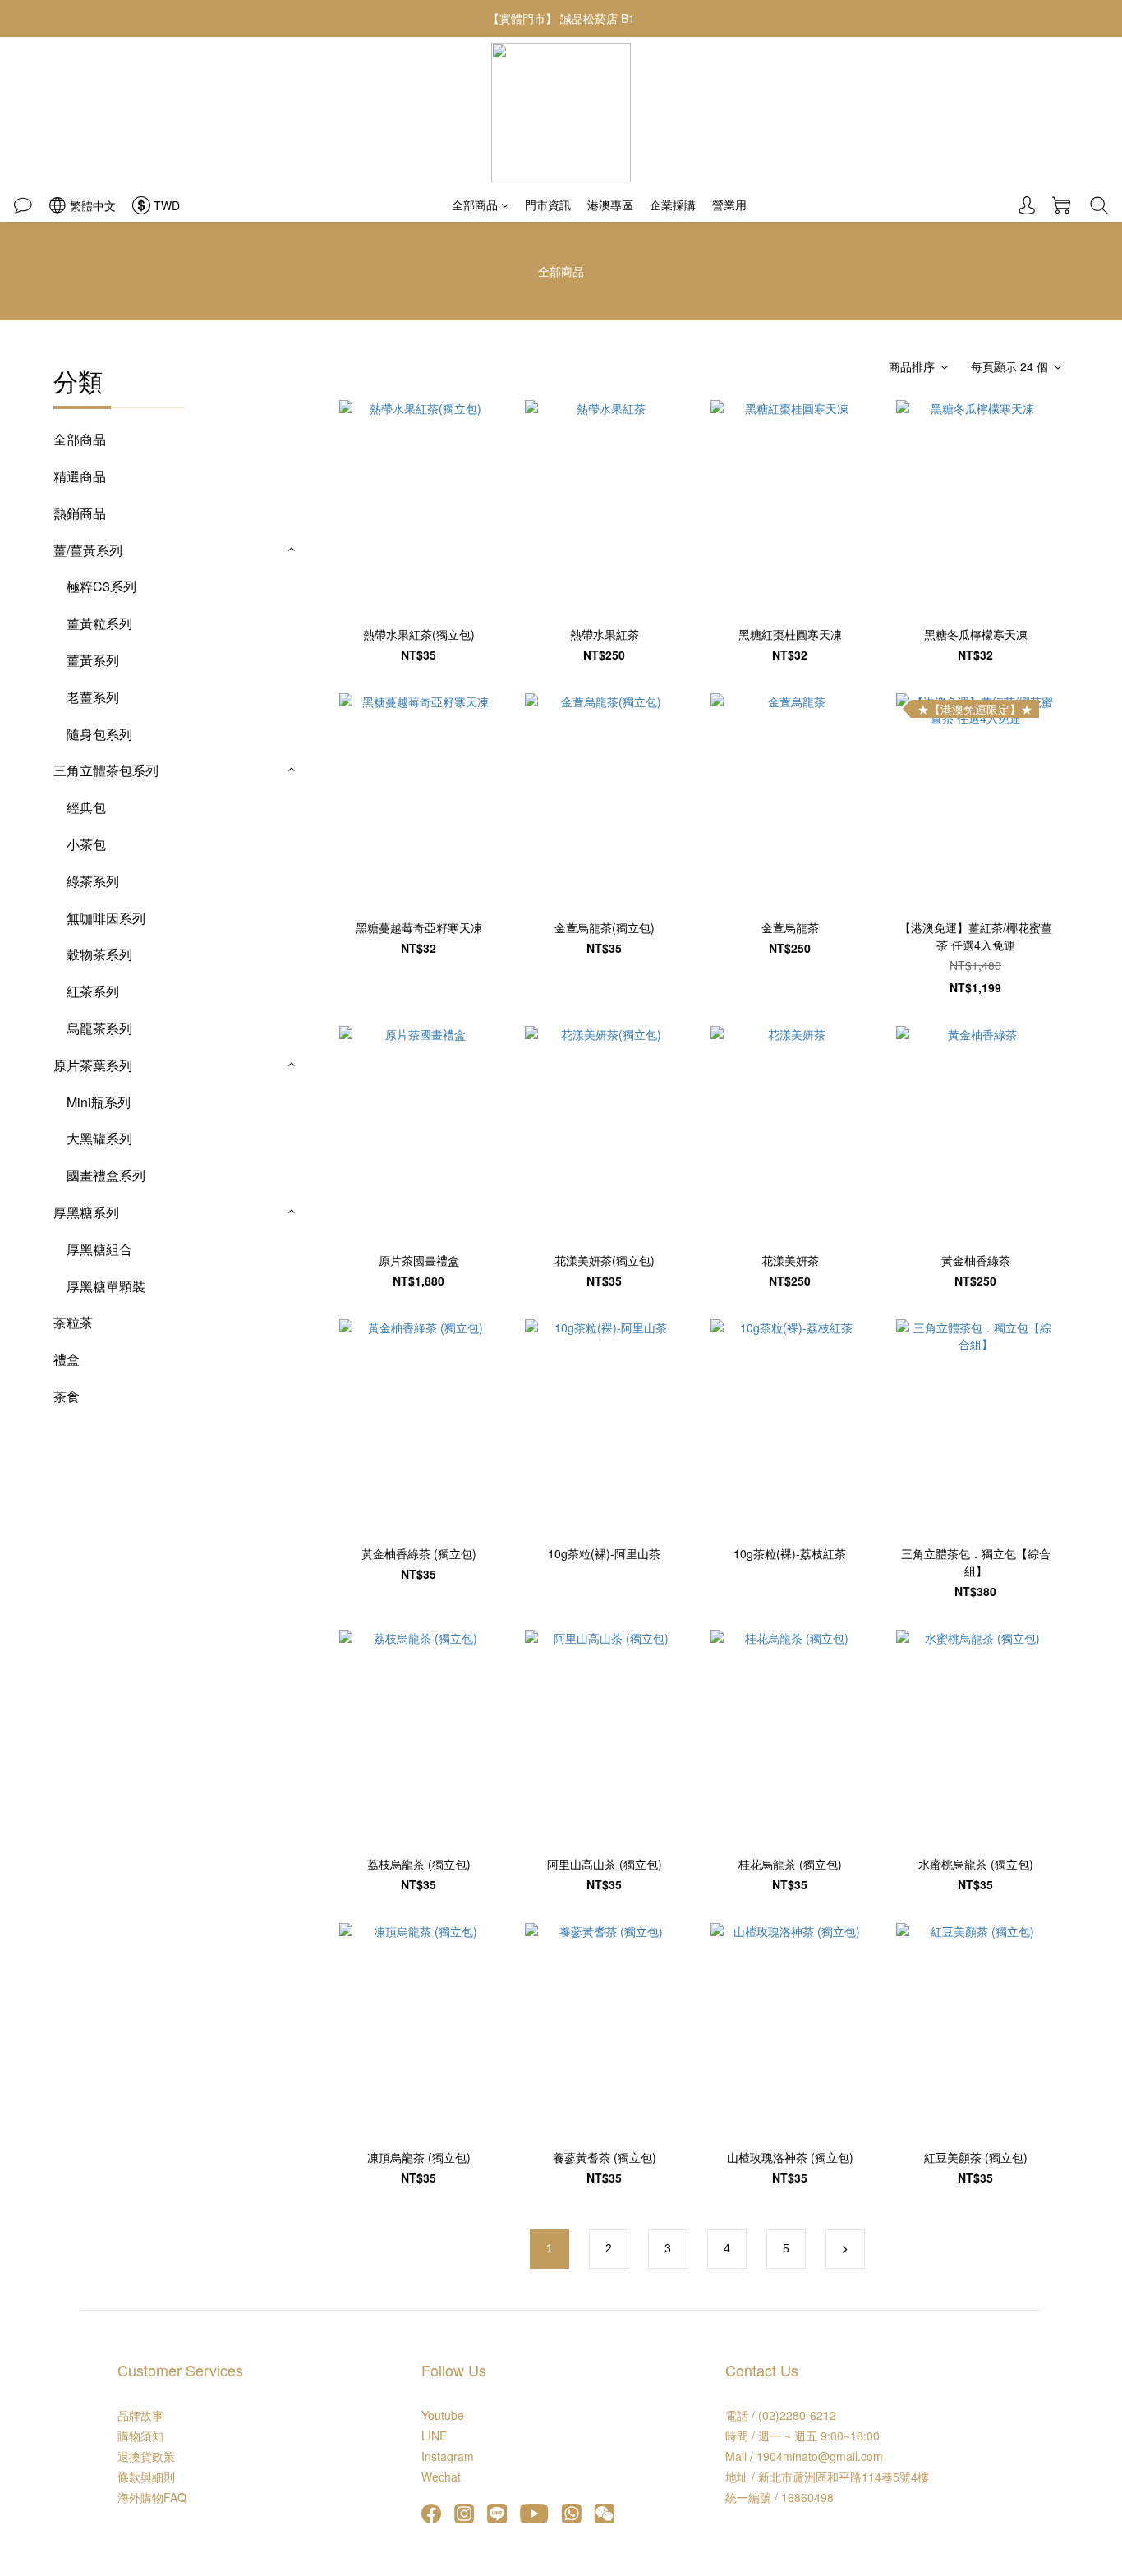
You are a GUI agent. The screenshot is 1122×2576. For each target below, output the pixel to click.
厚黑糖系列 (86, 1212)
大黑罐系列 (99, 1138)
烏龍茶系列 (99, 1028)
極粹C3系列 (101, 586)
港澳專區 (610, 205)
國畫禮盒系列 (106, 1175)
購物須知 (140, 2436)
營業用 (729, 205)
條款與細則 (146, 2477)
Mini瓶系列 (99, 1102)
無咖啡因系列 (106, 918)
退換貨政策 (146, 2456)
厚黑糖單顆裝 (106, 1286)
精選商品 (80, 476)
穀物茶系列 (99, 954)
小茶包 (86, 844)
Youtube (443, 2415)
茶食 (67, 1396)
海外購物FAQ (152, 2497)
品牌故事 (140, 2415)
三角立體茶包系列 (106, 770)
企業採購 (673, 205)
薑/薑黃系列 (88, 550)
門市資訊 (548, 205)
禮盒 (67, 1359)
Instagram (448, 2456)
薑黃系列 (93, 660)
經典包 (86, 807)
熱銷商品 (80, 513)
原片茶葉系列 (93, 1065)
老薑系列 (93, 697)
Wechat (441, 2477)
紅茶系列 (93, 991)
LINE (434, 2436)
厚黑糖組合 (99, 1249)
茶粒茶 (73, 1322)
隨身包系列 (99, 734)
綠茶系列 (93, 881)
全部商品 (475, 205)
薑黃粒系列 (99, 623)
